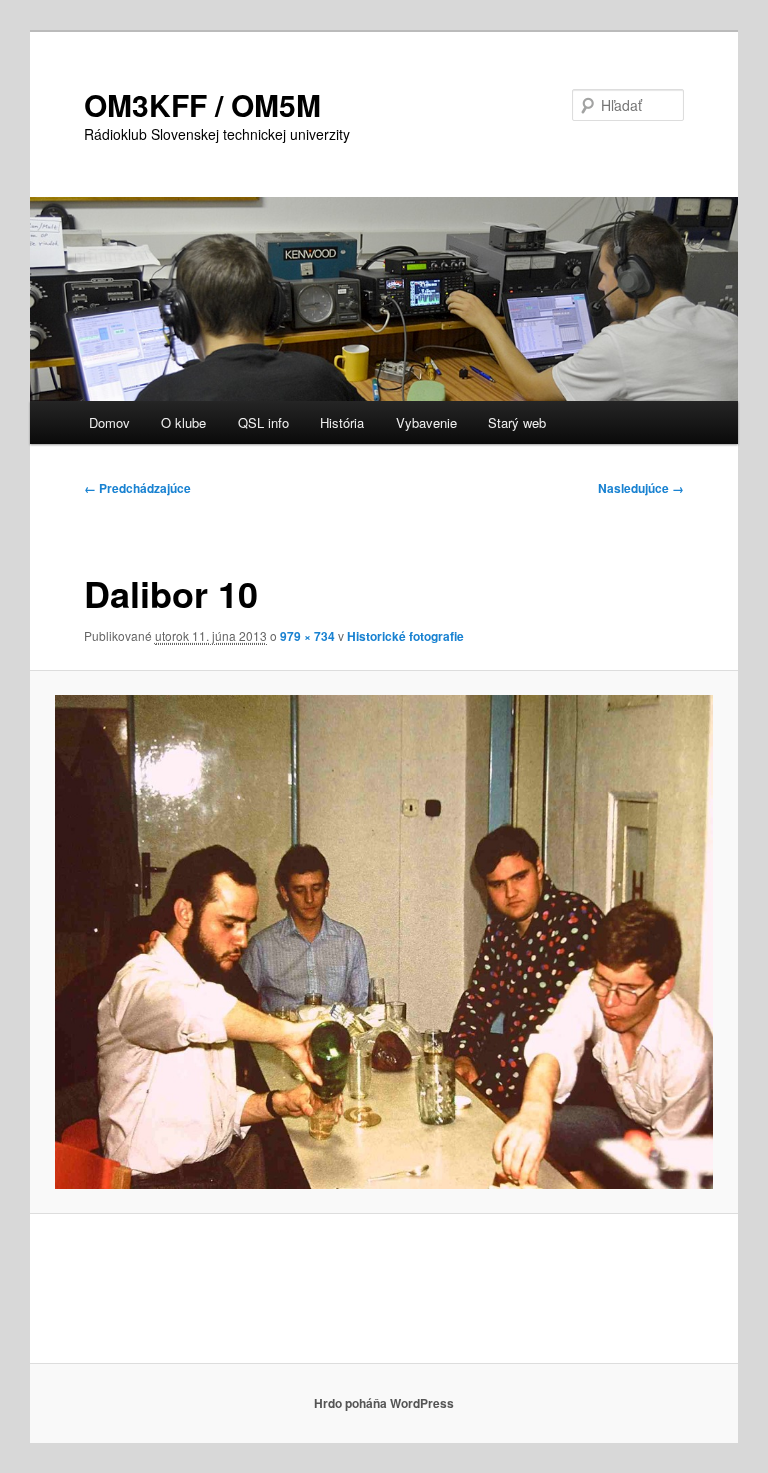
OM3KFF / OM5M (202, 104)
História (342, 422)
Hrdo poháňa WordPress (384, 1403)
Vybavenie (426, 422)
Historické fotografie (405, 636)
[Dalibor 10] (384, 942)
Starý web (517, 422)
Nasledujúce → (641, 488)
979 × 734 (307, 636)
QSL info (263, 422)
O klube (183, 422)
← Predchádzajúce (137, 488)
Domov (109, 422)
